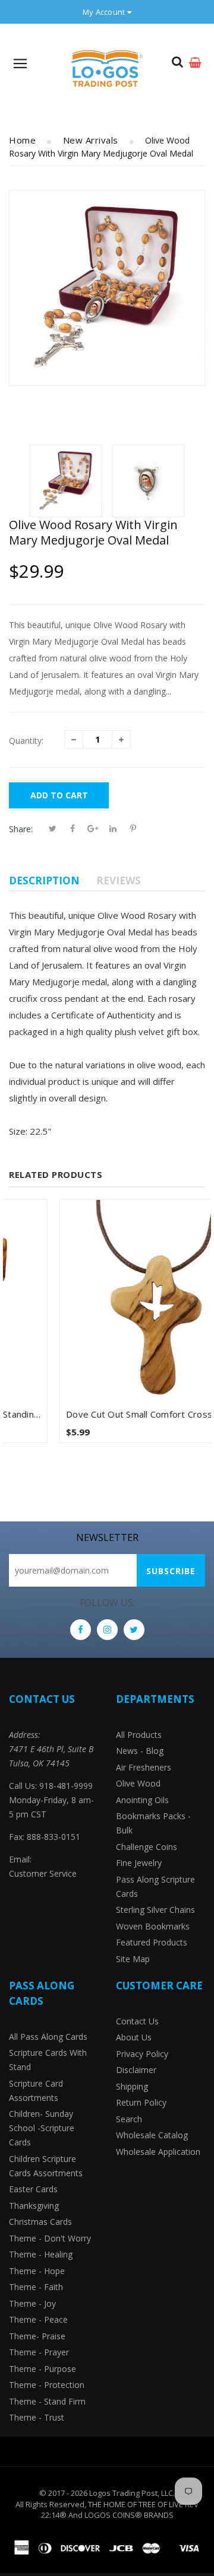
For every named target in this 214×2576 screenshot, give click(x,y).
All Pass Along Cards (48, 2037)
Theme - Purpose (43, 2369)
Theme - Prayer (39, 2352)
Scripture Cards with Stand (48, 2060)
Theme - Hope (37, 2271)
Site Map (133, 1959)
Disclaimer (136, 2070)
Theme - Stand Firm (47, 2401)
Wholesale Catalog (152, 2135)
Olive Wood (138, 1783)
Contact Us (137, 2021)
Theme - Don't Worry (50, 2238)
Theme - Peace (38, 2319)
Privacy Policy (142, 2054)
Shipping (132, 2086)
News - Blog (140, 1751)
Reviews (119, 881)
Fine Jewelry (139, 1863)
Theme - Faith (36, 2287)
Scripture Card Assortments (36, 2091)
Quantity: (26, 741)
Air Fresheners (144, 1767)
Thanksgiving (34, 2206)
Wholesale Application (158, 2152)
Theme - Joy (32, 2303)
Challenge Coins (147, 1847)
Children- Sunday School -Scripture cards (42, 2128)
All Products (139, 1735)
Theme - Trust (37, 2417)
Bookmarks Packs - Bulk (153, 1823)
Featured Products (152, 1942)
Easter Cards (33, 2189)
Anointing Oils (142, 1800)
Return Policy (141, 2102)
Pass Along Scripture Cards (155, 1886)
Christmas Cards (40, 2222)
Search (129, 2119)
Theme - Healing (41, 2254)
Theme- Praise (37, 2336)
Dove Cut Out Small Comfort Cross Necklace (110, 1414)
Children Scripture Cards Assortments (46, 2166)
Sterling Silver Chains (155, 1910)
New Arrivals (91, 140)
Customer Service (43, 1873)
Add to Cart (59, 795)
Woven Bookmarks (153, 1926)
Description (44, 881)
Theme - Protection (47, 2385)
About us (134, 2037)
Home (22, 140)
